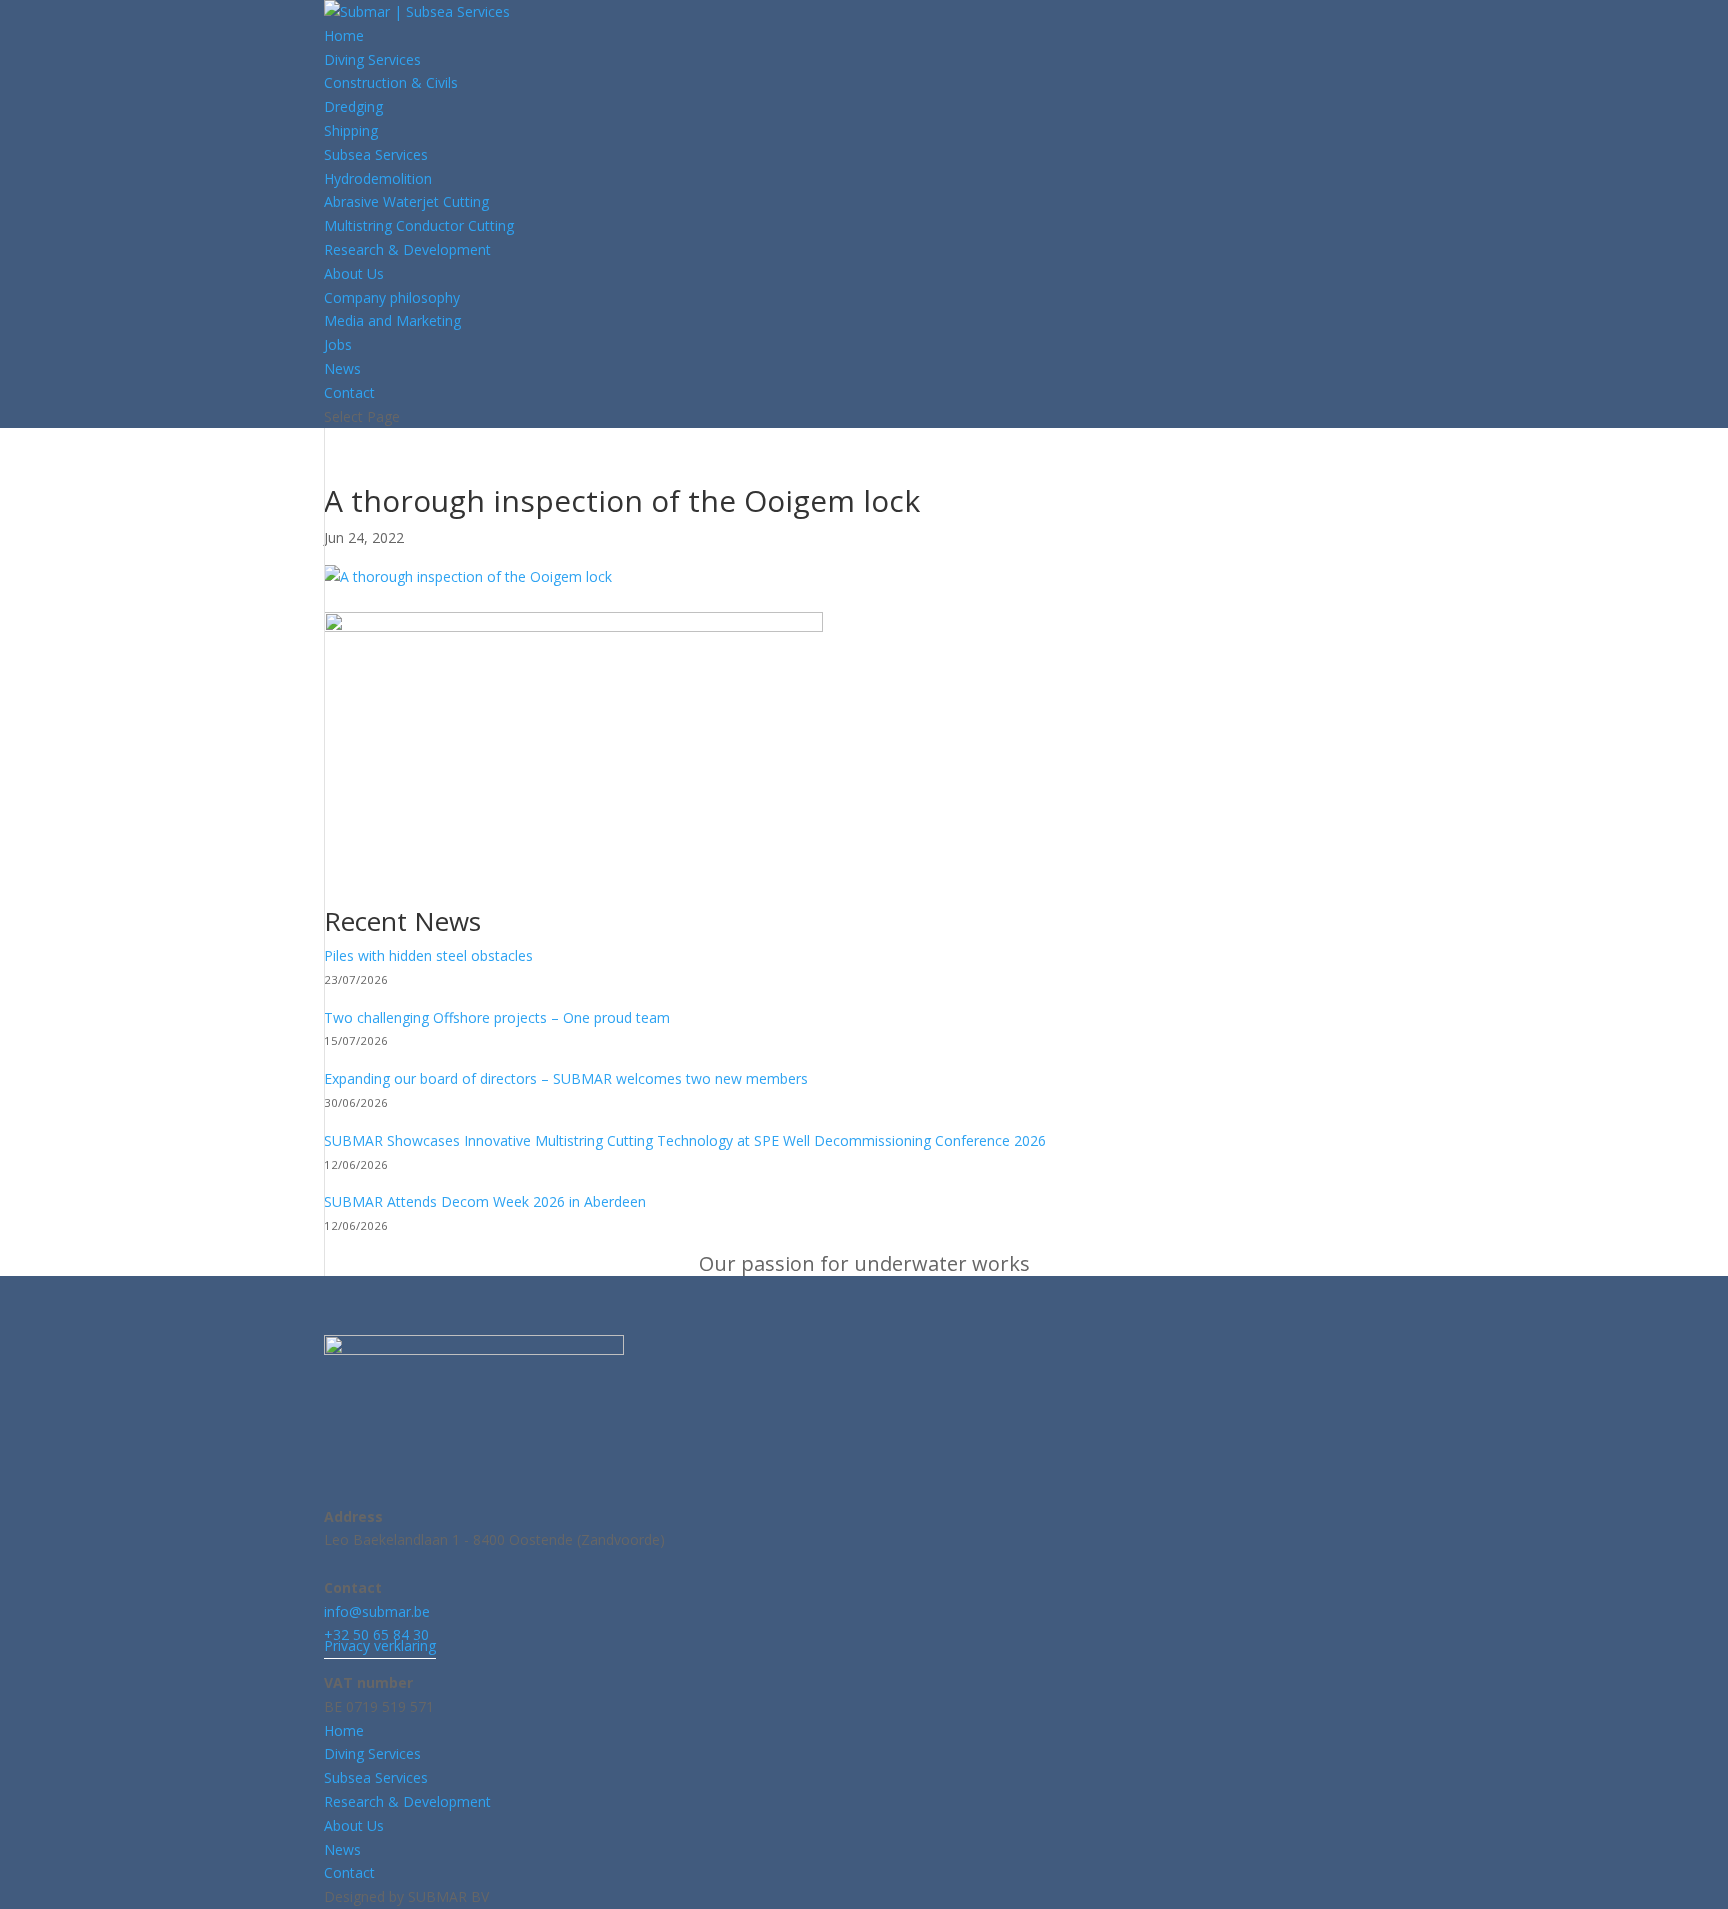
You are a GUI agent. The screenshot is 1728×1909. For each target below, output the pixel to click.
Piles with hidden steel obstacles (428, 955)
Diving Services (372, 59)
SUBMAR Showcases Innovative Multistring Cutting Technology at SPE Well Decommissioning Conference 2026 (685, 1140)
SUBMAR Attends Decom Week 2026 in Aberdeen (485, 1201)
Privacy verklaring (380, 1645)
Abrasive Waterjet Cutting (406, 201)
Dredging (353, 106)
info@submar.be (377, 1611)
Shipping (351, 130)
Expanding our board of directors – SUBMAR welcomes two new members (566, 1078)
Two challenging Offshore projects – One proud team (497, 1017)
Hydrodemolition (378, 178)
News (342, 368)
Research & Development (407, 249)
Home (344, 35)
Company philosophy (392, 297)
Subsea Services (376, 154)
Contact (349, 392)
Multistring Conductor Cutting (419, 225)
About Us (354, 273)
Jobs (338, 344)
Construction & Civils (391, 82)
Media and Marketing (392, 320)
